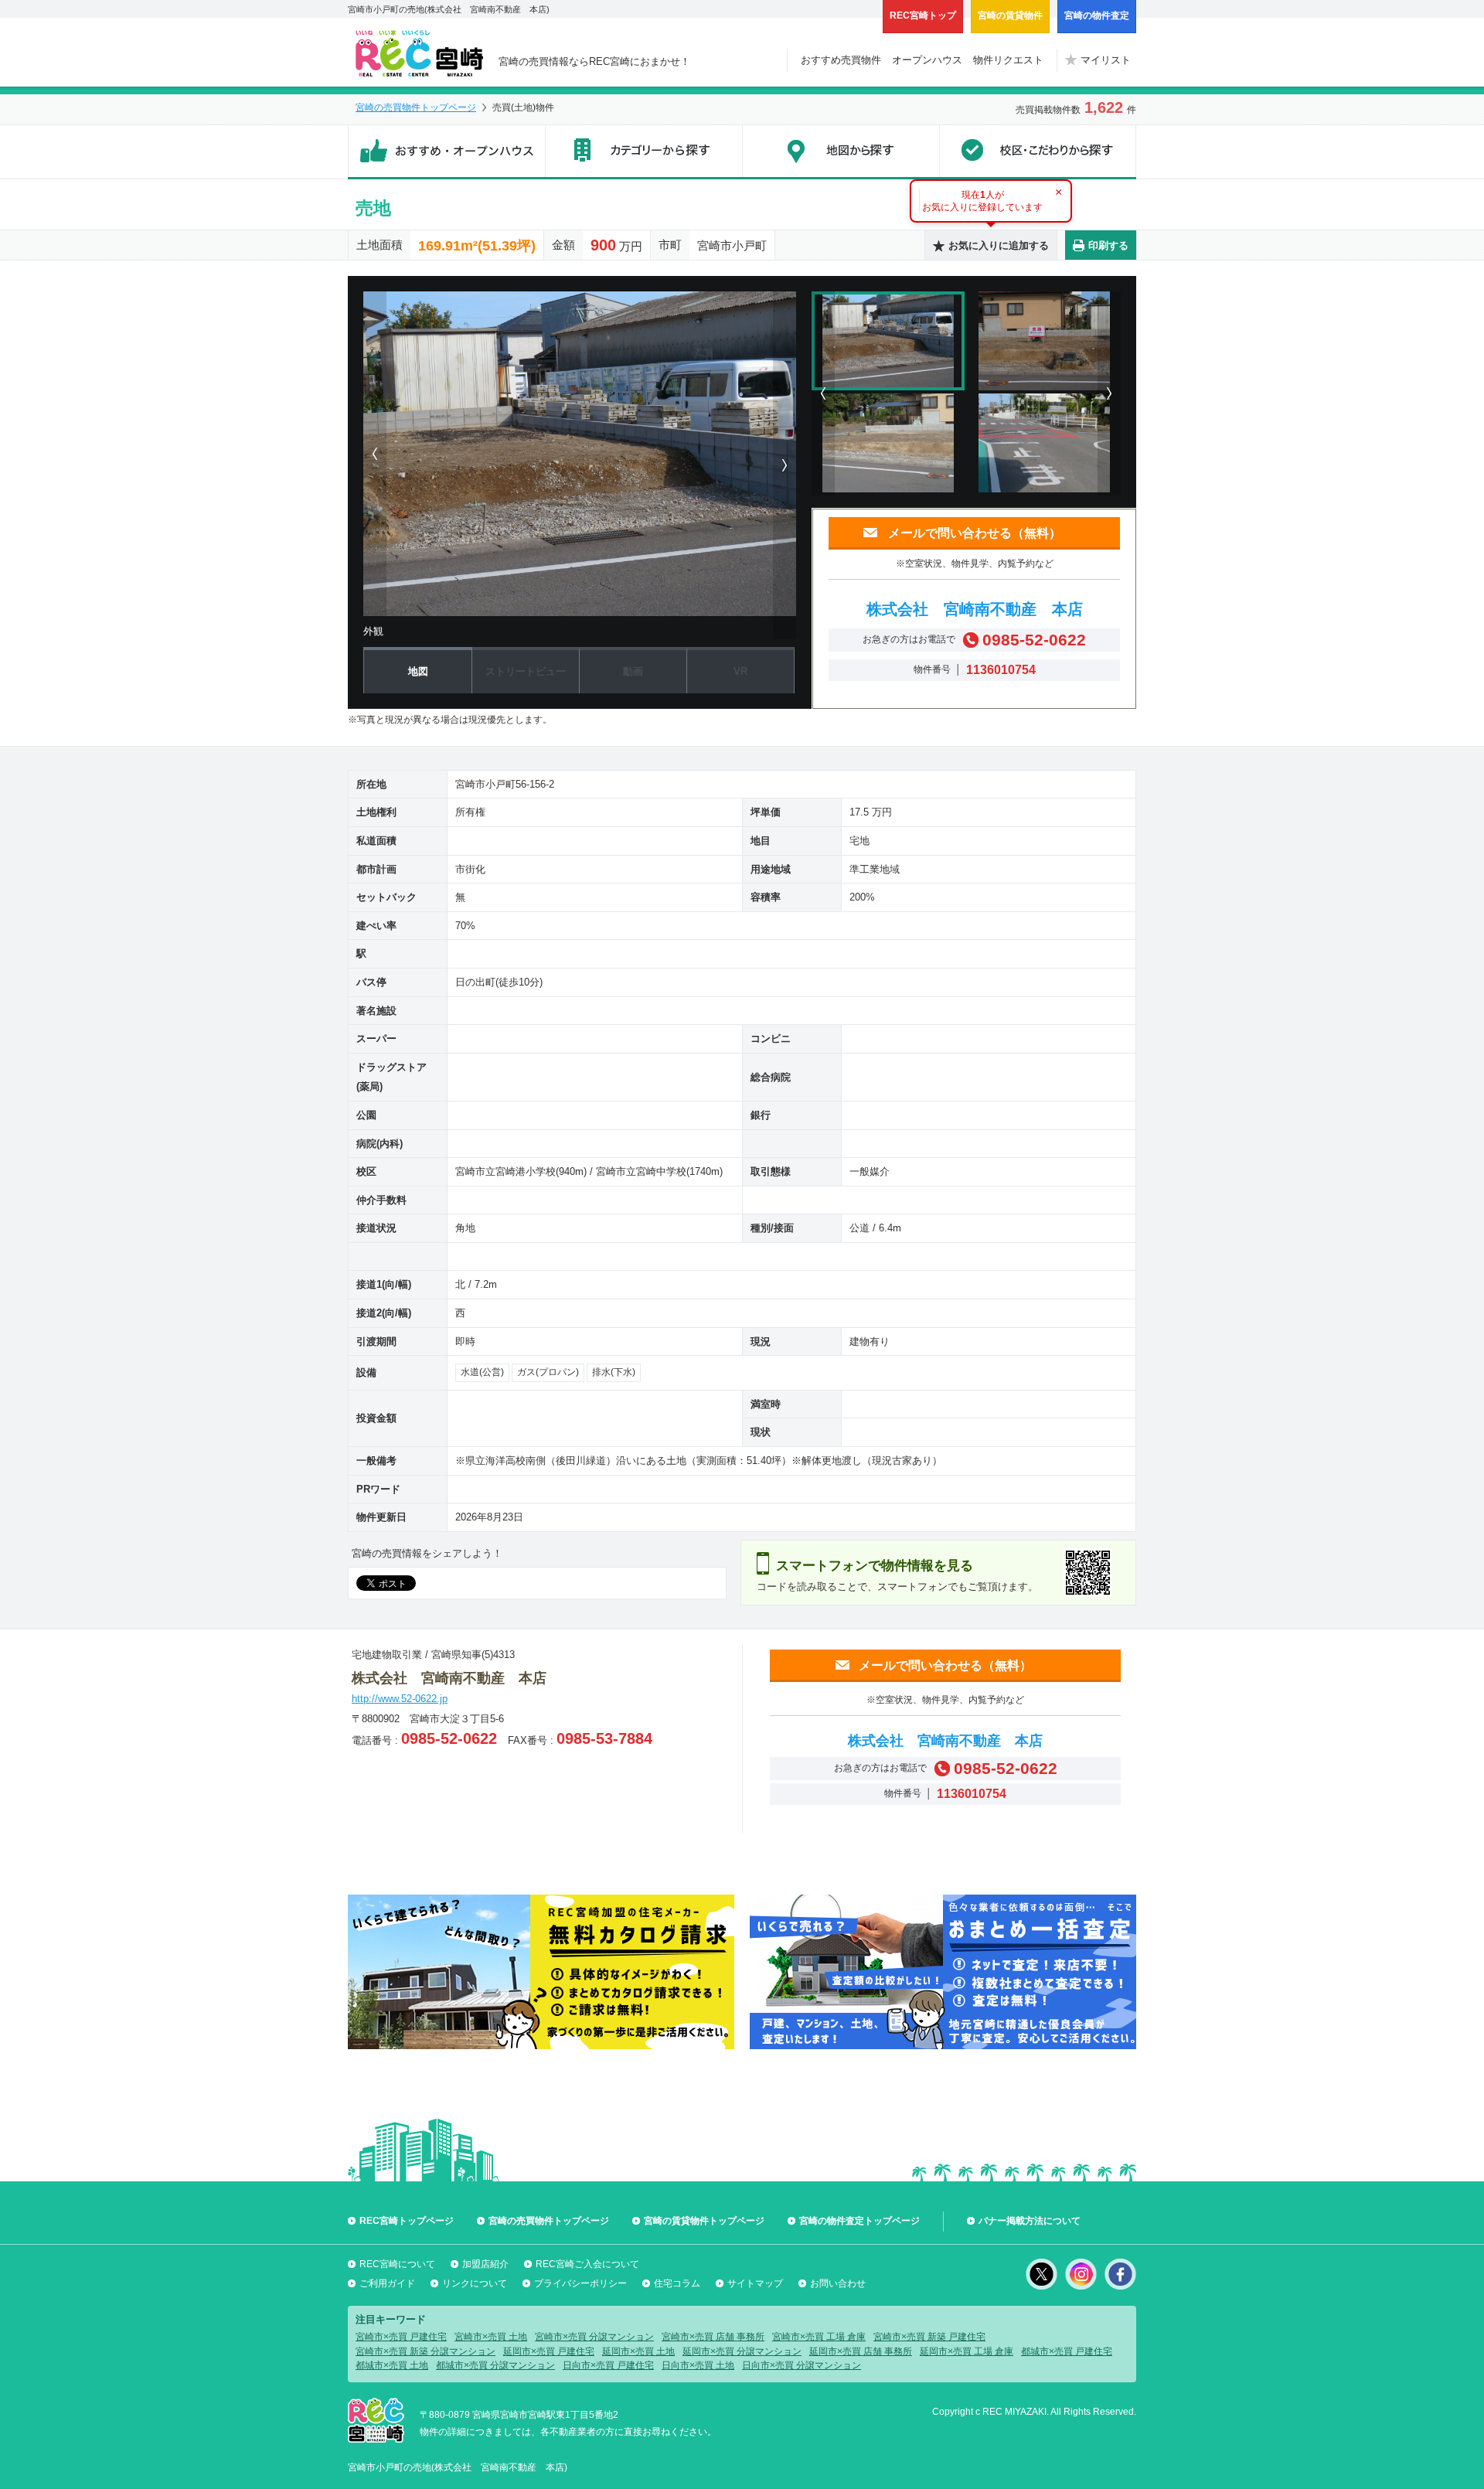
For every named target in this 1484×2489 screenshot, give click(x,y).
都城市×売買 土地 (392, 2365)
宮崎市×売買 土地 (491, 2337)
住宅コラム (677, 2283)
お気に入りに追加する (999, 245)
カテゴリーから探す (643, 152)
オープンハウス (927, 60)
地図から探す (841, 152)
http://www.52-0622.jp (400, 1699)
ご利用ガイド (387, 2283)
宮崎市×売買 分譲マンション (594, 2337)
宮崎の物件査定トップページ (859, 2221)
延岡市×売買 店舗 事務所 (861, 2351)
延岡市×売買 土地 (638, 2351)
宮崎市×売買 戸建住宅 (401, 2337)
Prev (823, 393)
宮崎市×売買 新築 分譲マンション (425, 2351)
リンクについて (475, 2283)
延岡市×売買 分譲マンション (742, 2351)
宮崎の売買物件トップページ (416, 107)
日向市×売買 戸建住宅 (608, 2365)
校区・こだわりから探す (1038, 152)
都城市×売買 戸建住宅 (1067, 2351)
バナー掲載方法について (1030, 2221)
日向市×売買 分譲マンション (802, 2365)
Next (1109, 393)
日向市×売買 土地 (698, 2365)
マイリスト (1106, 60)
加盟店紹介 (485, 2264)
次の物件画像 (785, 465)
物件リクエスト (1008, 60)
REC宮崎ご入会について (587, 2264)
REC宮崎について (397, 2264)
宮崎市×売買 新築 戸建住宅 (929, 2337)
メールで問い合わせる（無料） (975, 533)
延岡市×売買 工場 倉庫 (967, 2351)
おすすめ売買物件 (841, 60)
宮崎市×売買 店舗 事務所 (713, 2337)
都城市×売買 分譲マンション (495, 2365)
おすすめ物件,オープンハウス (446, 152)
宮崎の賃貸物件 (1010, 15)
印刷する (1108, 245)
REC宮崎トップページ (407, 2221)
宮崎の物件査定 (1097, 15)
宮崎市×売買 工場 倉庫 (819, 2337)
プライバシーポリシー (580, 2283)
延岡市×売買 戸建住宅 (549, 2351)
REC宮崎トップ (923, 15)
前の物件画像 (375, 454)
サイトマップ (755, 2283)
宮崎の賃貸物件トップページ (704, 2221)
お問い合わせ (838, 2283)
